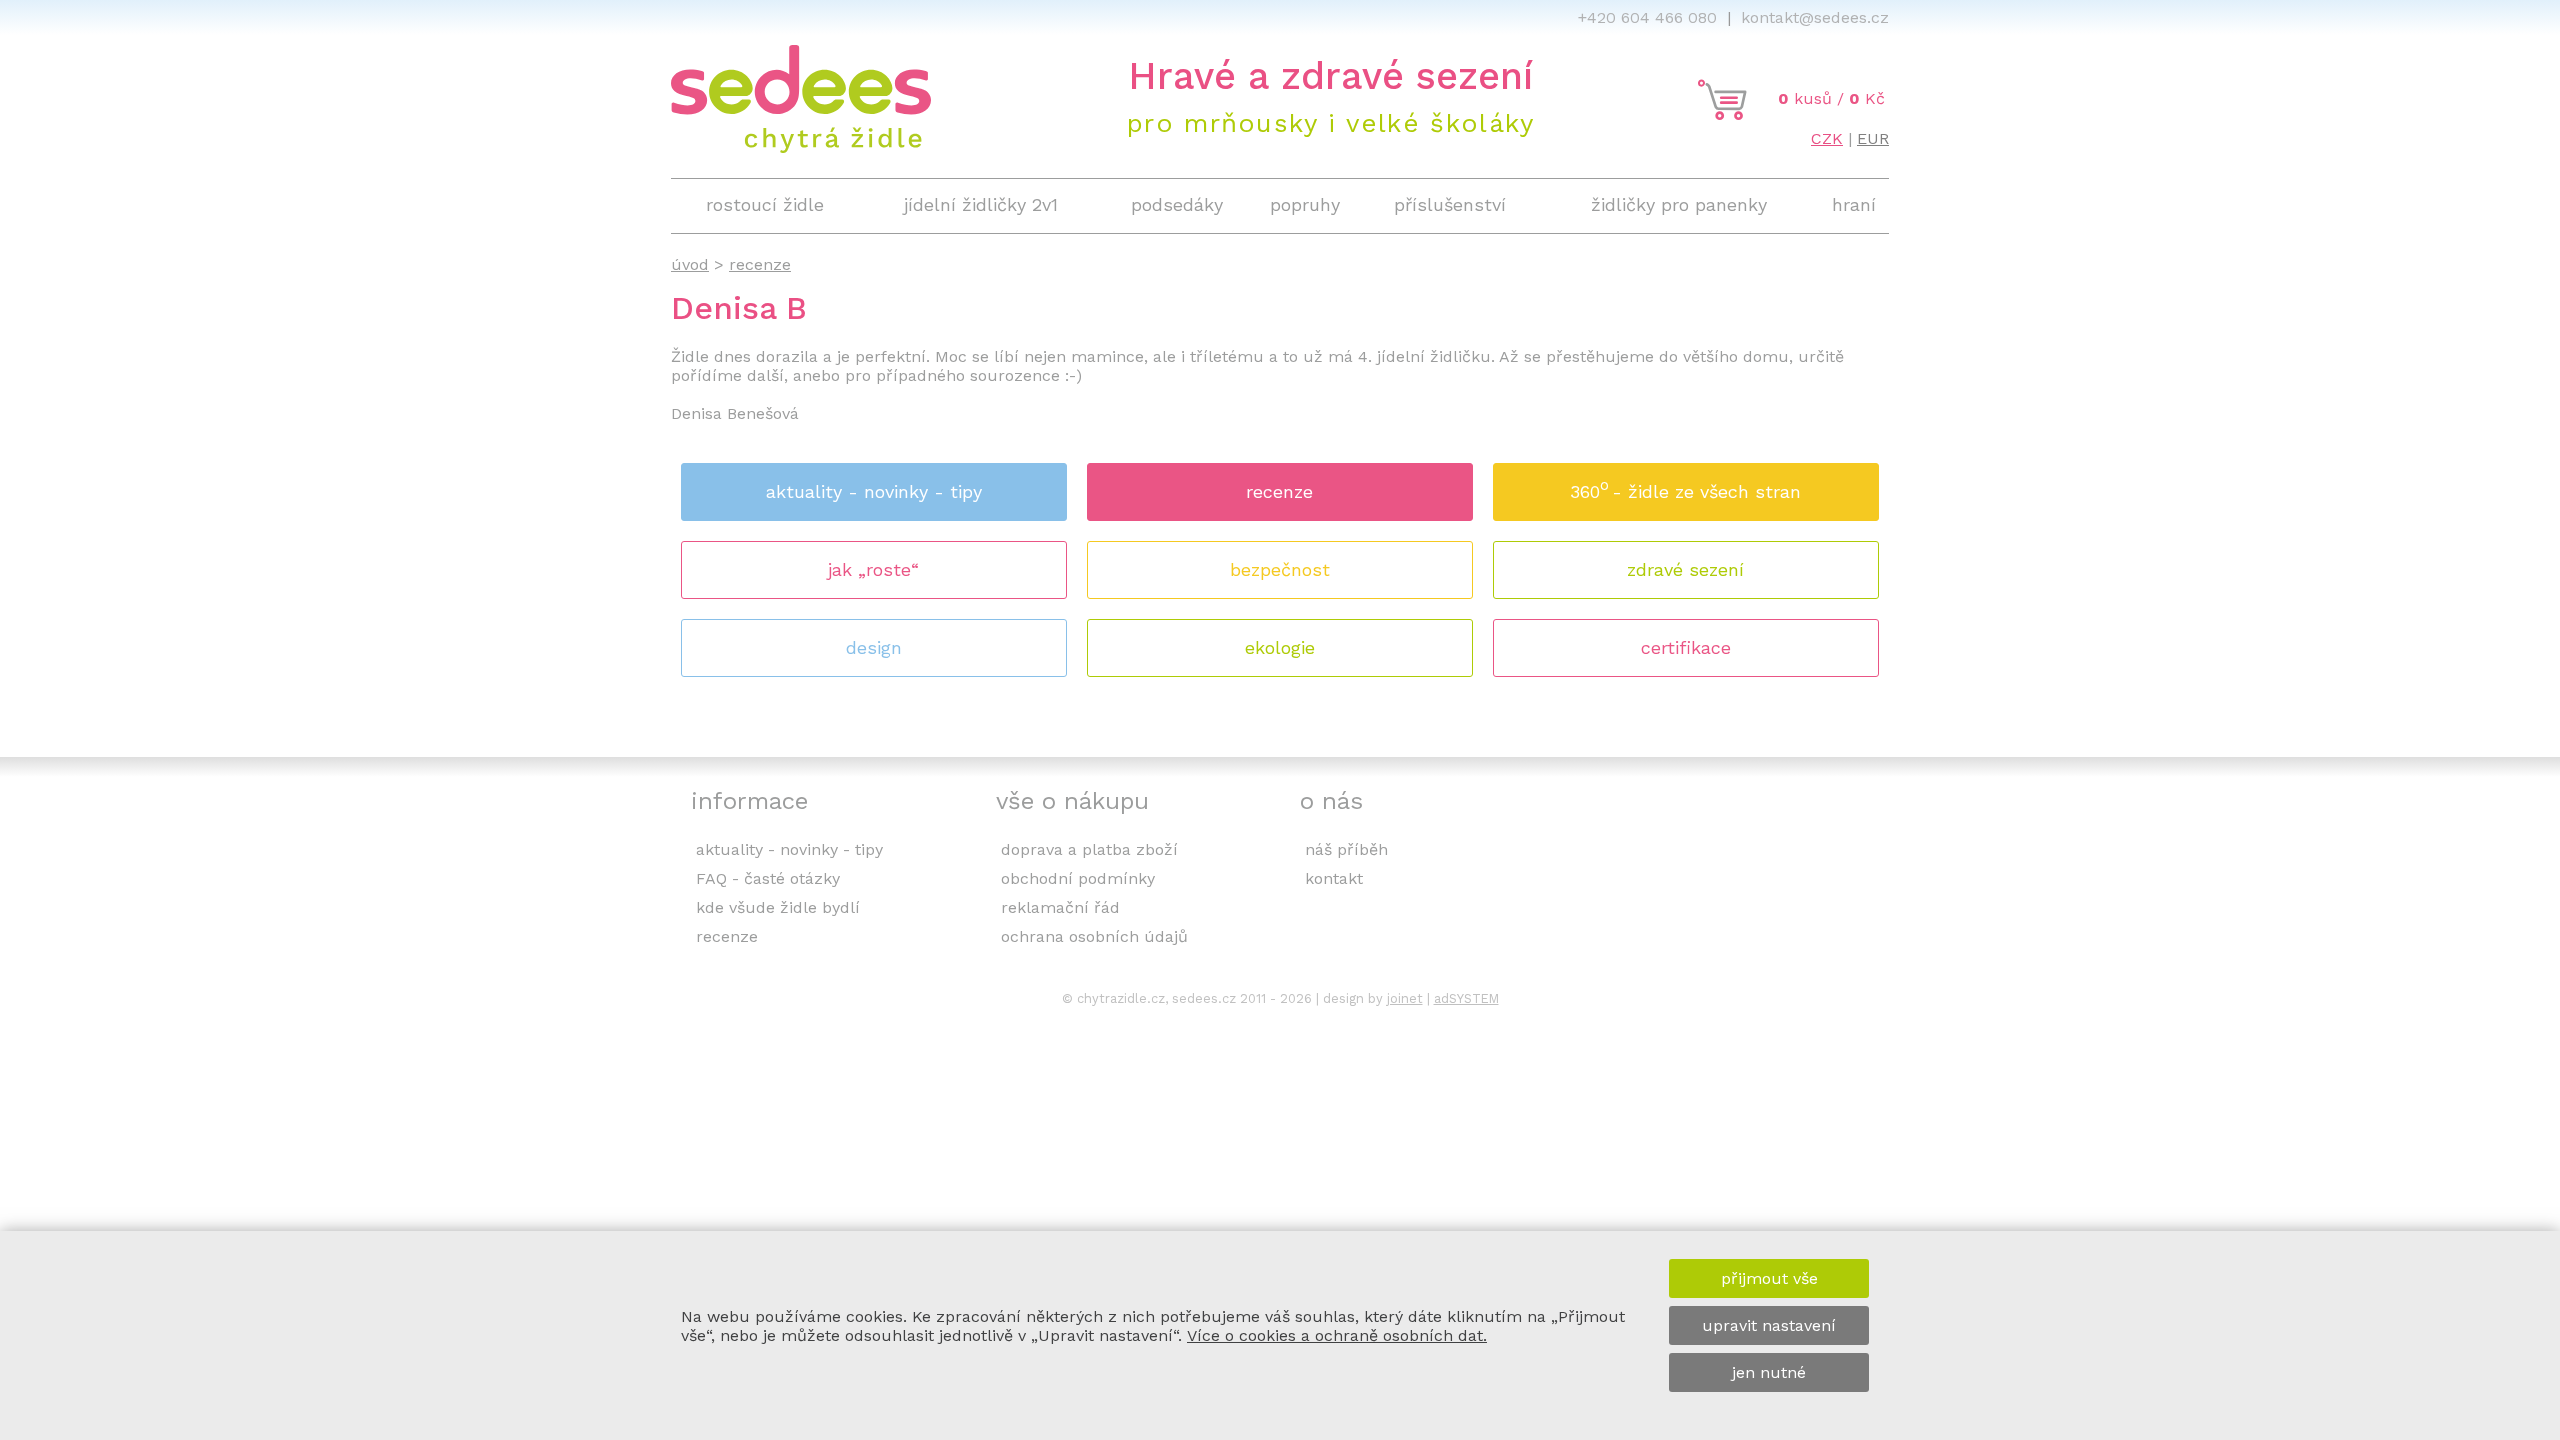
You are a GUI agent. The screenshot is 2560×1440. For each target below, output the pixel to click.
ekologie (1280, 647)
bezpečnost (1280, 569)
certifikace (1686, 647)
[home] (801, 147)
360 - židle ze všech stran (1685, 489)
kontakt (1334, 878)
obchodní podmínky (1078, 878)
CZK (1827, 138)
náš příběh (1346, 849)
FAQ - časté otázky (768, 878)
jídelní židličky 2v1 (981, 204)
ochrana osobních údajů (1094, 936)
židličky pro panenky (1679, 204)
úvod (690, 264)
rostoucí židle (765, 204)
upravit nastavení (1769, 1325)
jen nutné (1769, 1372)
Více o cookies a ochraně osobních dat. (1337, 1335)
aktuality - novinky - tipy (874, 491)
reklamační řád (1060, 907)
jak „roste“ (873, 569)
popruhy (1305, 204)
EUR (1873, 138)
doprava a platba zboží (1089, 849)
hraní (1854, 204)
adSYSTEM (1466, 998)
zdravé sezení (1685, 569)
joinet (1405, 998)
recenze (1279, 491)
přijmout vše (1769, 1278)
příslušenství (1450, 204)
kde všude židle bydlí (778, 907)
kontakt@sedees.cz (1815, 17)
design (874, 647)
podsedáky (1177, 204)
